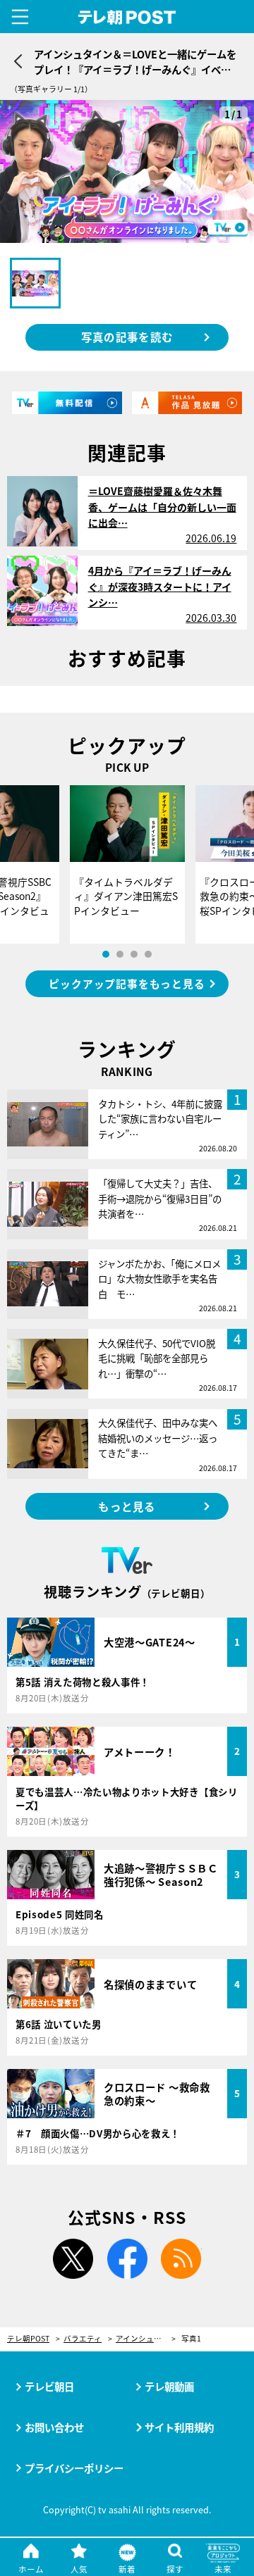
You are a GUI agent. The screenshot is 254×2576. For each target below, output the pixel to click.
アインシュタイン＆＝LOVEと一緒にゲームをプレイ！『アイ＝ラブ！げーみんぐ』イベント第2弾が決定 (146, 2339)
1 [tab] (106, 954)
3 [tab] (134, 954)
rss (181, 2259)
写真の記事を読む (127, 337)
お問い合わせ (54, 2427)
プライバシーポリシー (74, 2468)
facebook (127, 2259)
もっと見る (127, 1506)
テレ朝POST (127, 18)
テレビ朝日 (49, 2386)
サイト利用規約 (179, 2427)
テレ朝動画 (169, 2386)
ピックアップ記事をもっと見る (127, 983)
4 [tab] (148, 954)
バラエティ (83, 2339)
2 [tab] (120, 954)
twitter (73, 2259)
